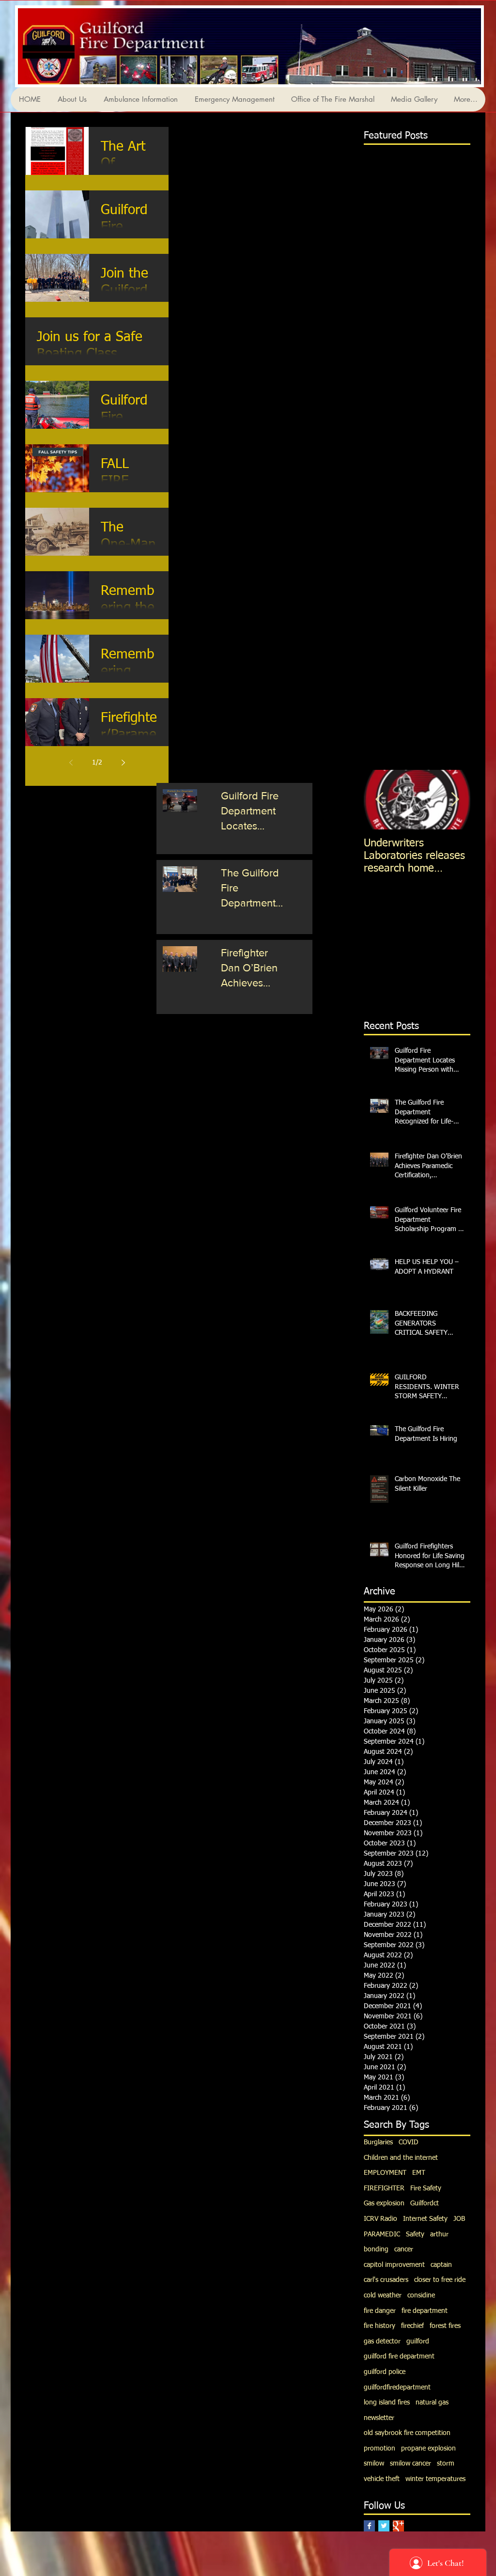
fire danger (380, 2311)
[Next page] (123, 763)
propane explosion (428, 2449)
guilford (418, 2342)
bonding (376, 2249)
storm (446, 2464)
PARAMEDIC (382, 2234)
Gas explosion (384, 2203)
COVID (409, 2142)
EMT (419, 2173)
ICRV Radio (380, 2219)
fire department (425, 2311)
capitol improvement (394, 2265)
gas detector (382, 2342)
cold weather (383, 2295)
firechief (412, 2326)
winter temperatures (435, 2479)
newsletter (379, 2418)
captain (441, 2265)
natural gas (432, 2403)
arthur (439, 2234)
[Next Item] (455, 800)
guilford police (385, 2372)
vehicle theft (382, 2479)
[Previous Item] (379, 800)
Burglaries (378, 2142)
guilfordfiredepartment (397, 2388)
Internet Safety (425, 2219)
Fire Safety (426, 2188)
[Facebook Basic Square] (369, 2526)
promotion (380, 2449)
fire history (380, 2326)
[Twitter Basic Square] (384, 2526)
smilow (374, 2464)
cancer (404, 2249)
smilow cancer (411, 2464)
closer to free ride (440, 2280)
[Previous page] (71, 763)
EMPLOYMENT (385, 2173)
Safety (415, 2234)
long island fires (387, 2403)
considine (421, 2295)
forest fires (445, 2326)
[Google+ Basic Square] (398, 2526)
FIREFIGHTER (384, 2188)
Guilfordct (425, 2203)
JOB (459, 2219)
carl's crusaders (386, 2280)
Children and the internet (401, 2158)
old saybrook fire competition (407, 2433)
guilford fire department (399, 2357)
